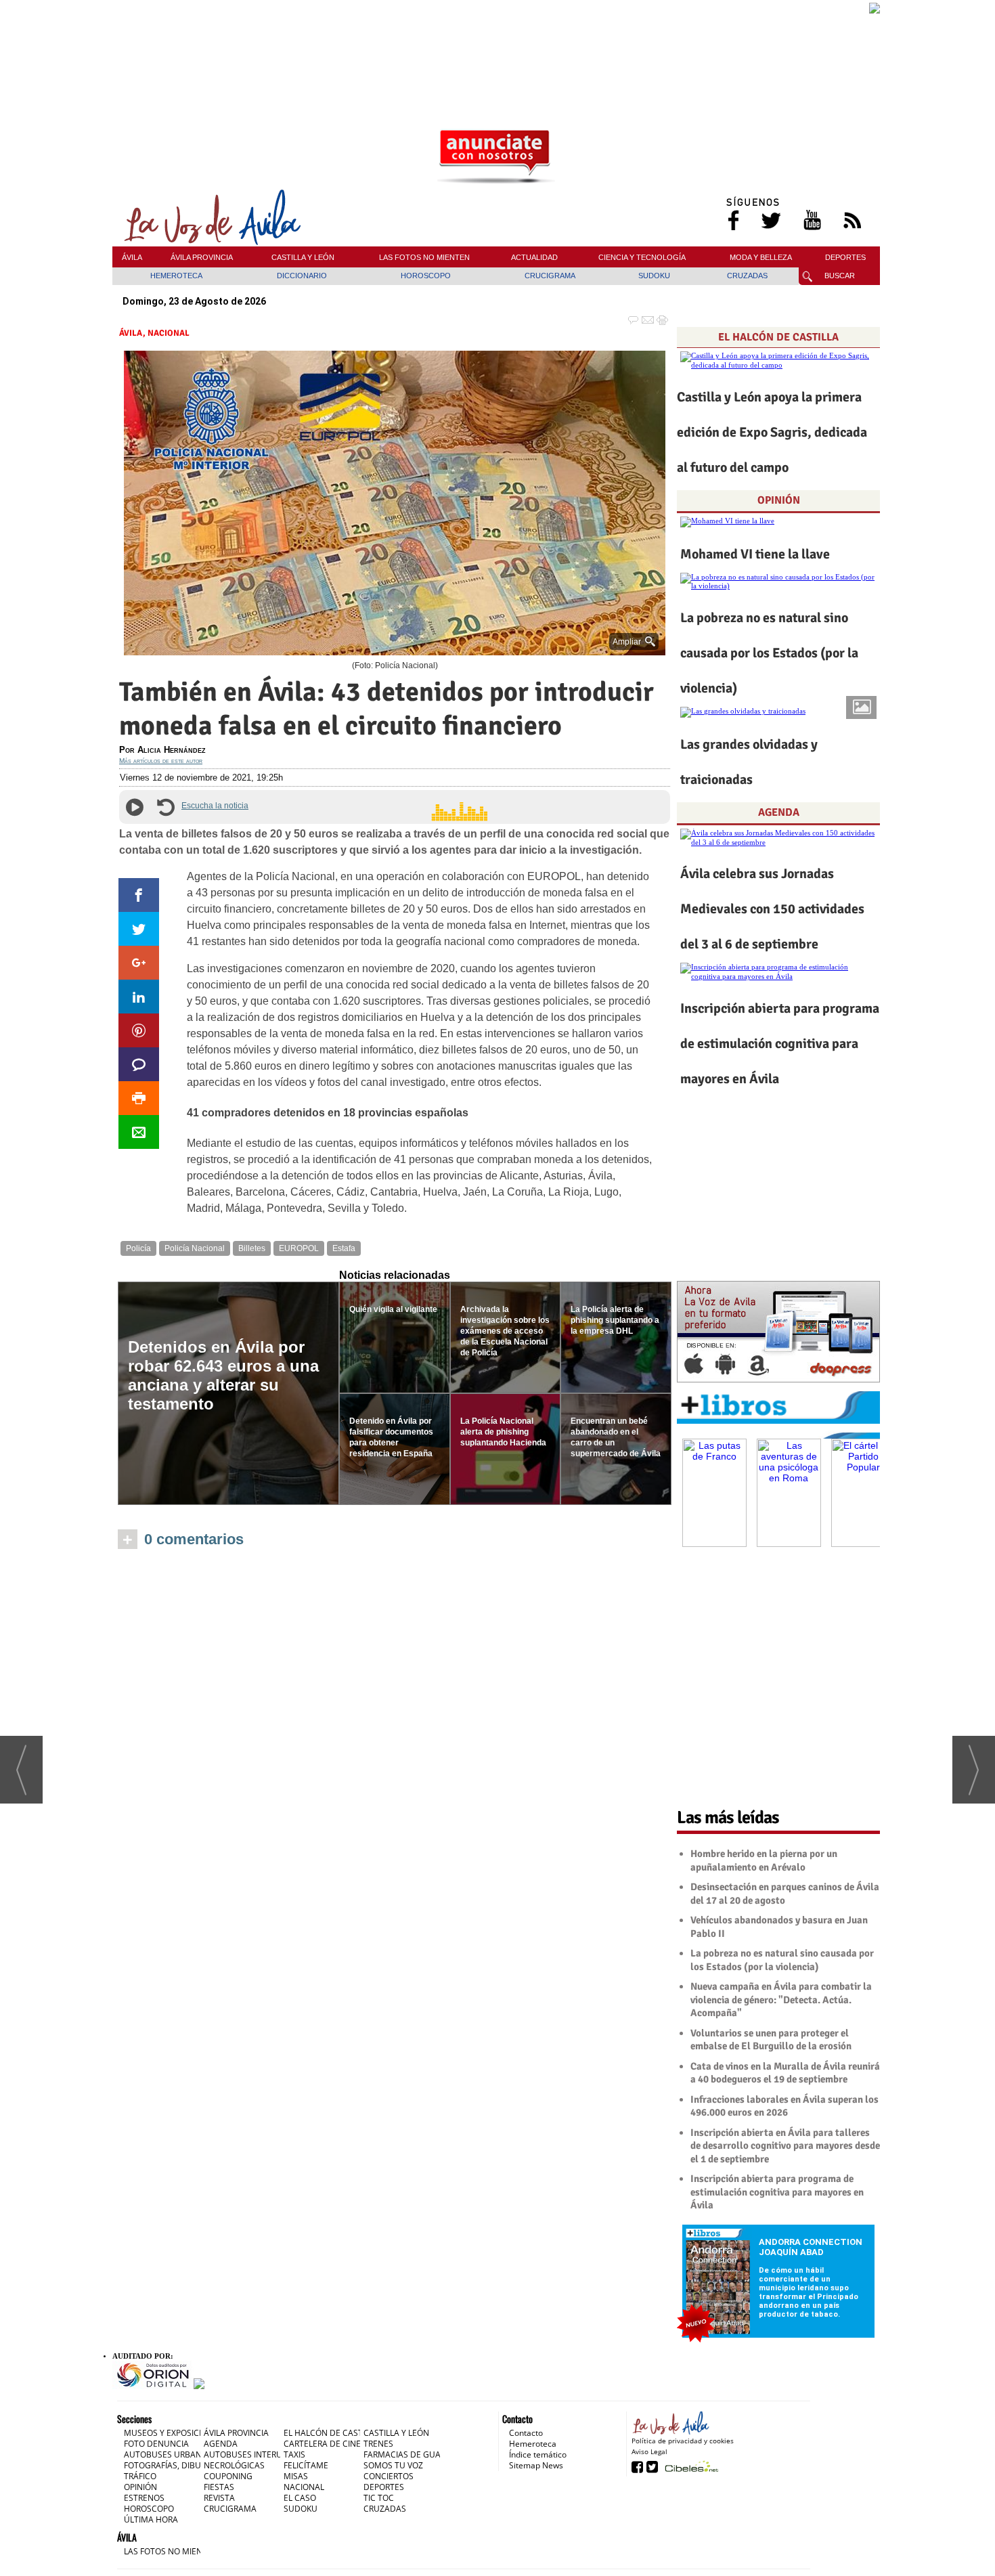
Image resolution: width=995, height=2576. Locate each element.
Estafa (344, 1248)
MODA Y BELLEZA (761, 257)
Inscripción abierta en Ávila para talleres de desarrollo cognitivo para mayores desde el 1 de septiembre (785, 2146)
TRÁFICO (140, 2476)
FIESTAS (219, 2487)
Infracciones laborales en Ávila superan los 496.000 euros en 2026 (784, 2106)
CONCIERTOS (389, 2476)
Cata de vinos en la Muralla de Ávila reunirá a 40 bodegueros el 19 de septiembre (785, 2073)
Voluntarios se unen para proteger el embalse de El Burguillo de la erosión (771, 2040)
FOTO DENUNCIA (156, 2444)
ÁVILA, (133, 333)
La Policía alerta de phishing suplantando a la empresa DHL (615, 1320)
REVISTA (219, 2498)
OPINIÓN (779, 500)
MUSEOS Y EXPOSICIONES (173, 2433)
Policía (138, 1248)
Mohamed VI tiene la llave (755, 554)
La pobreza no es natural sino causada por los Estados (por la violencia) (769, 653)
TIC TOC (379, 2498)
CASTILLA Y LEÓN (303, 257)
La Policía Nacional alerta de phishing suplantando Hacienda (503, 1432)
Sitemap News (536, 2465)
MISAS (296, 2476)
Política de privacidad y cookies (683, 2441)
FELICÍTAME (306, 2465)
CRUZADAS (747, 276)
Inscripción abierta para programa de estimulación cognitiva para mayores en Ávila (780, 1044)
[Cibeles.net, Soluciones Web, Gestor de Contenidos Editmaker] (690, 2466)
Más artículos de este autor (161, 761)
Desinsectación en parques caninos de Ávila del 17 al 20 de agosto (785, 1894)
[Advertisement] (496, 45)
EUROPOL (299, 1248)
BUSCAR (840, 276)
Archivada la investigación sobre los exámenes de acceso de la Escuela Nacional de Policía (505, 1331)
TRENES (378, 2444)
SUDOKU (654, 276)
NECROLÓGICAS (234, 2465)
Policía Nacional (195, 1248)
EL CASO (300, 2498)
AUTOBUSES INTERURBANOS (259, 2454)
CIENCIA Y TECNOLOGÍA (642, 257)
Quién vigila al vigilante (393, 1309)
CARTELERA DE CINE (322, 2444)
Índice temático (538, 2454)
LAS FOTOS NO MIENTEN (424, 257)
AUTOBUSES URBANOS (168, 2454)
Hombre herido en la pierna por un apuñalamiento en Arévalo (764, 1860)
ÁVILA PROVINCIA (202, 257)
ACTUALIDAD (534, 257)
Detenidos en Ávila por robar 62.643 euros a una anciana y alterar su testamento (223, 1375)
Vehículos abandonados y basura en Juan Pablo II (779, 1927)
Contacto (526, 2433)
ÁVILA (132, 257)
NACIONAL (169, 333)
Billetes (252, 1248)
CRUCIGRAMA (550, 276)
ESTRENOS (144, 2498)
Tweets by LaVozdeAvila (778, 1778)
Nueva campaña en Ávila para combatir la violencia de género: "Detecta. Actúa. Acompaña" (781, 2000)
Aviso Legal (649, 2451)
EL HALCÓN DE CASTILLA (778, 337)
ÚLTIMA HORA (151, 2519)
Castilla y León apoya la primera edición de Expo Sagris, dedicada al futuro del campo (772, 432)
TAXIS (294, 2454)
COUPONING (228, 2476)
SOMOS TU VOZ (393, 2465)
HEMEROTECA (176, 276)
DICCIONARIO (302, 276)
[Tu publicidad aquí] (496, 157)
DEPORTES (845, 257)
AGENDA (779, 812)
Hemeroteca (533, 2444)
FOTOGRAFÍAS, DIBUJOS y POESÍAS (189, 2465)
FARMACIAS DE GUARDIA (411, 2454)
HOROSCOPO (426, 276)
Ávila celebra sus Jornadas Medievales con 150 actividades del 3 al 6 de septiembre (772, 909)
